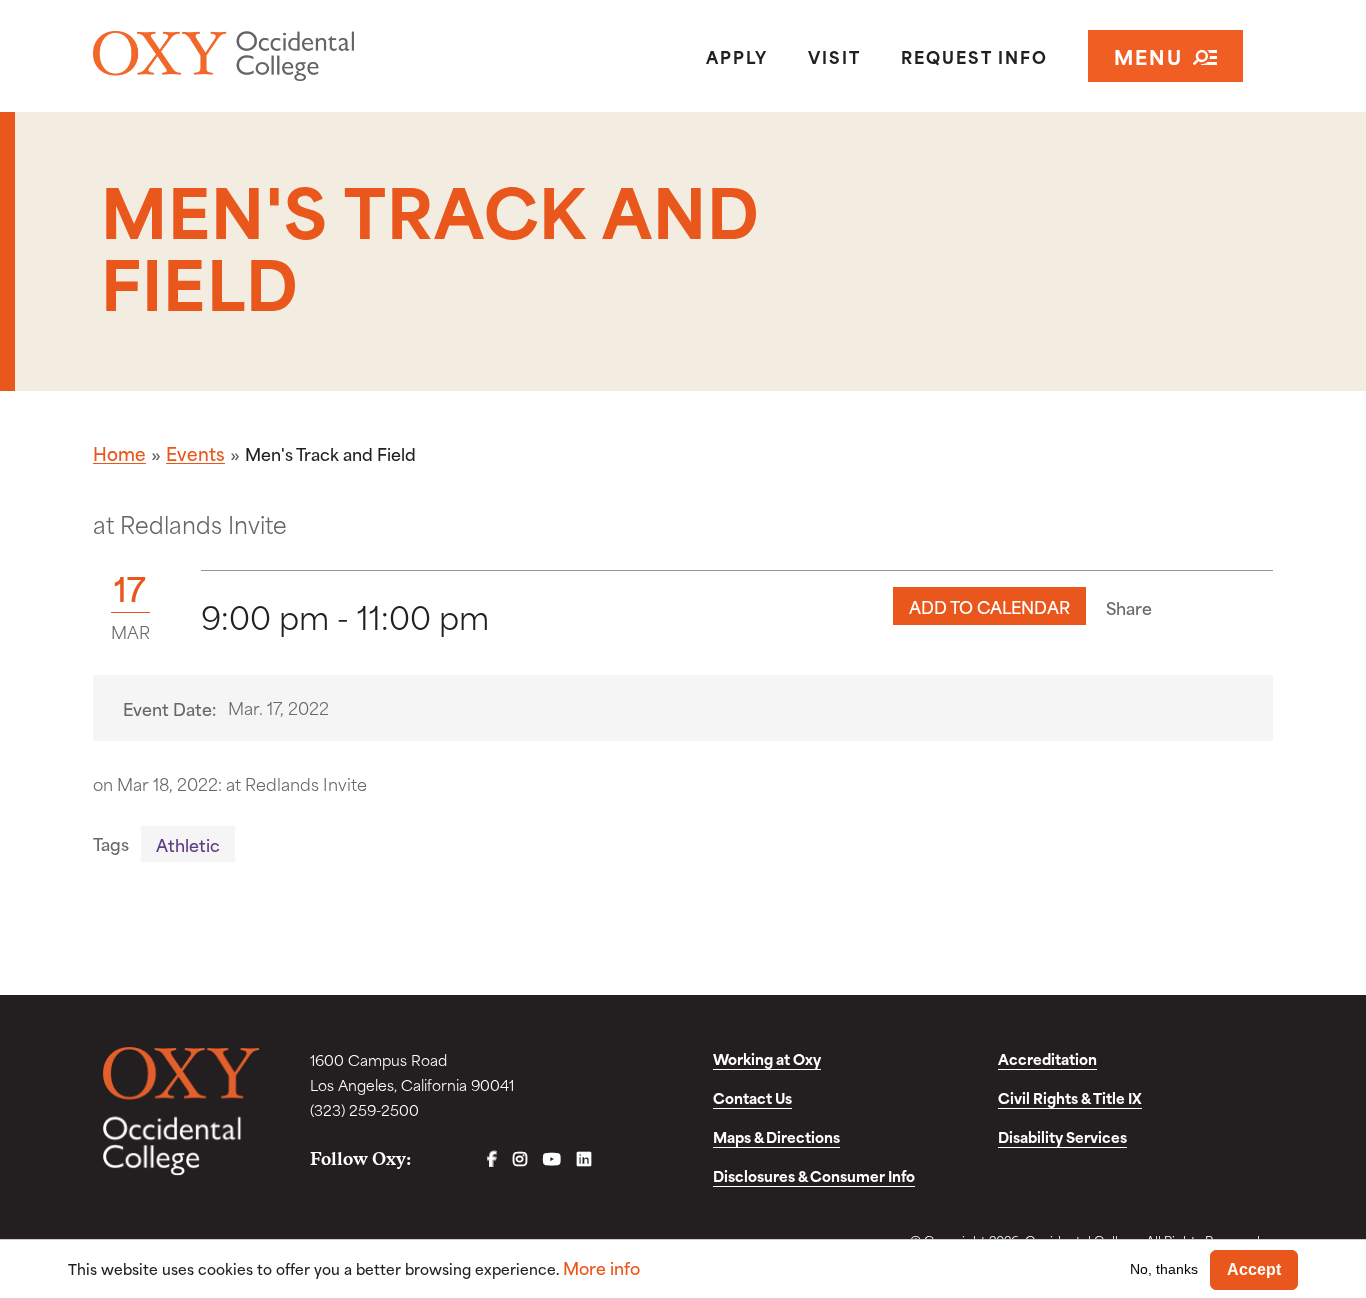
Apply (737, 56)
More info (601, 1267)
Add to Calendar (989, 606)
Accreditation (1047, 1058)
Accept (1254, 1269)
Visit (834, 56)
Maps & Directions (776, 1136)
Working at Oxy (767, 1058)
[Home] (283, 56)
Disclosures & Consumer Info (814, 1175)
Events (195, 453)
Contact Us (752, 1097)
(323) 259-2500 (364, 1109)
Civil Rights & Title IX (1070, 1097)
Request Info (974, 56)
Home (119, 453)
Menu (1148, 55)
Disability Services (1062, 1136)
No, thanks (1164, 1269)
